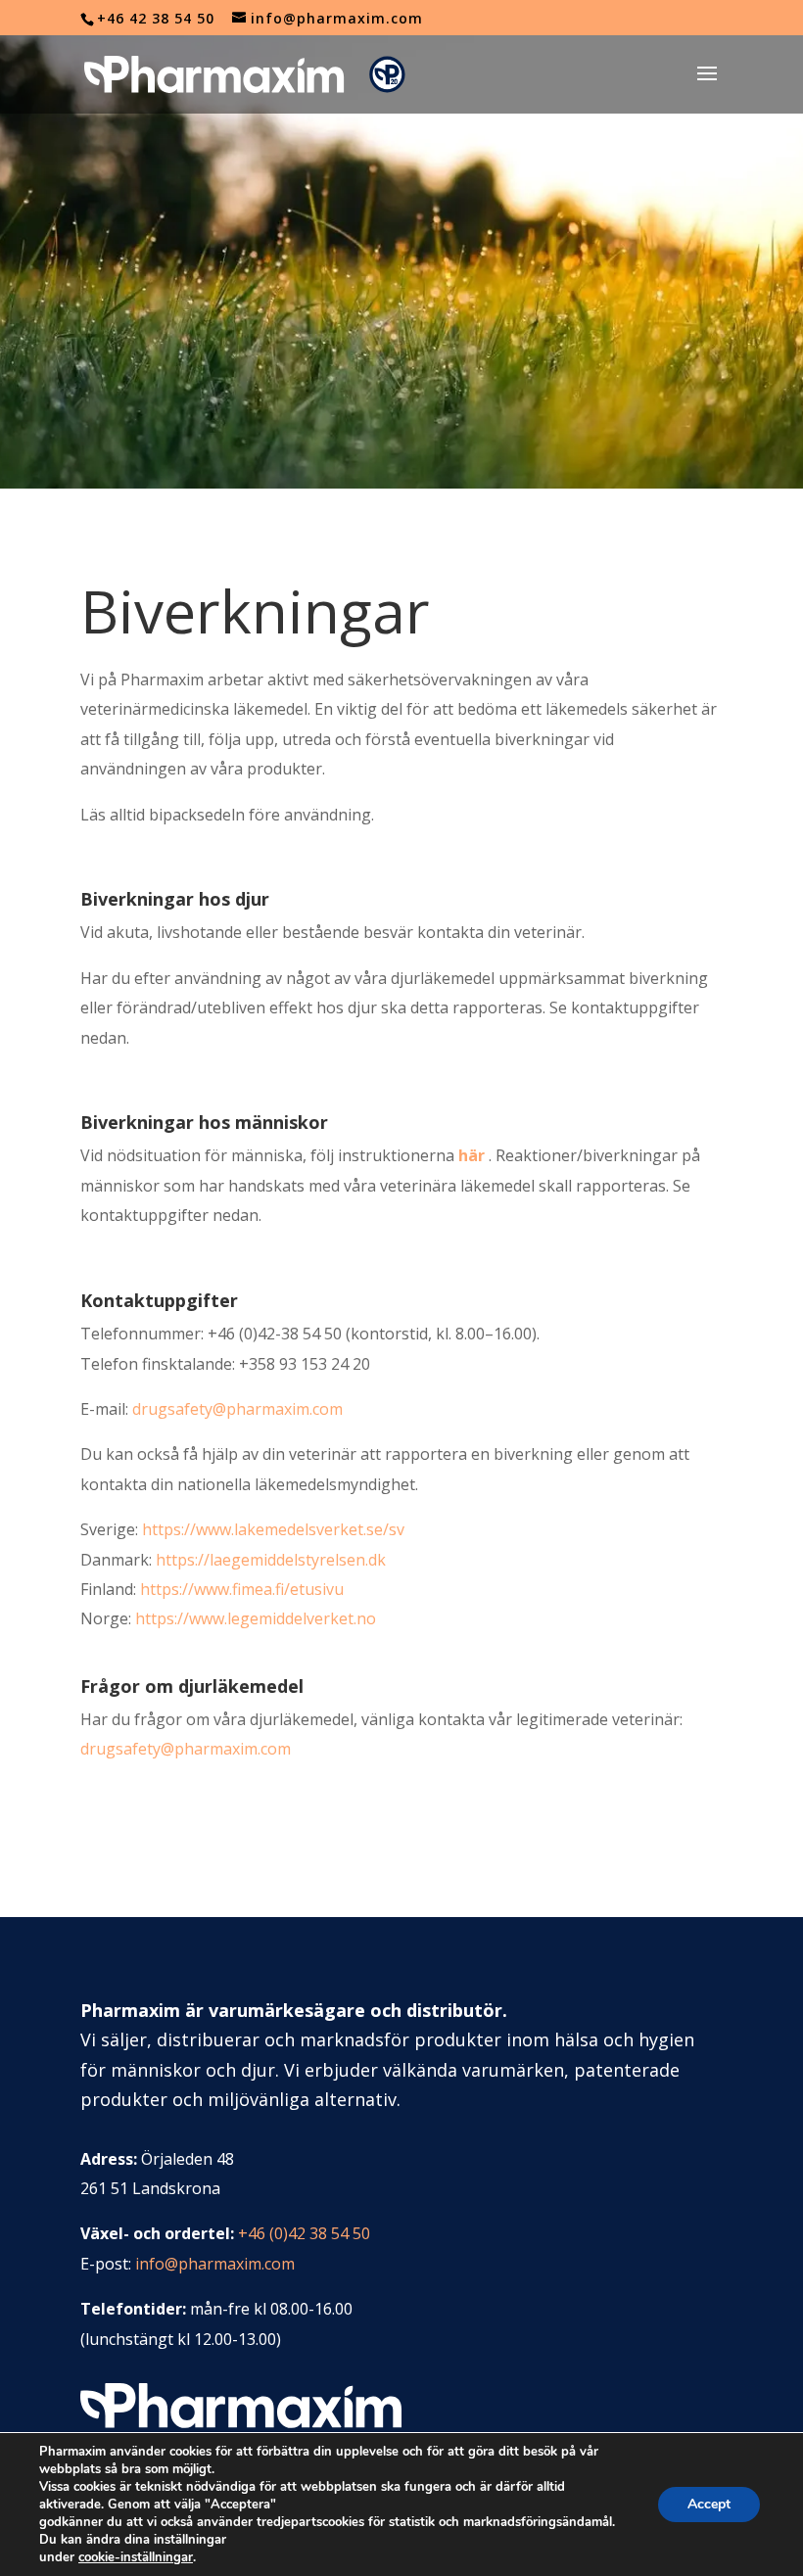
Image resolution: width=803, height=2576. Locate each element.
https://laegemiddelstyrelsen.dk (271, 1560)
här (472, 1155)
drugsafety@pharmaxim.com (237, 1409)
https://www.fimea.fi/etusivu (242, 1589)
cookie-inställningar (136, 2557)
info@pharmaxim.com (215, 2264)
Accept (709, 2504)
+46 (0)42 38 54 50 (304, 2233)
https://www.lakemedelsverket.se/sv (273, 1529)
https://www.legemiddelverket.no (256, 1618)
